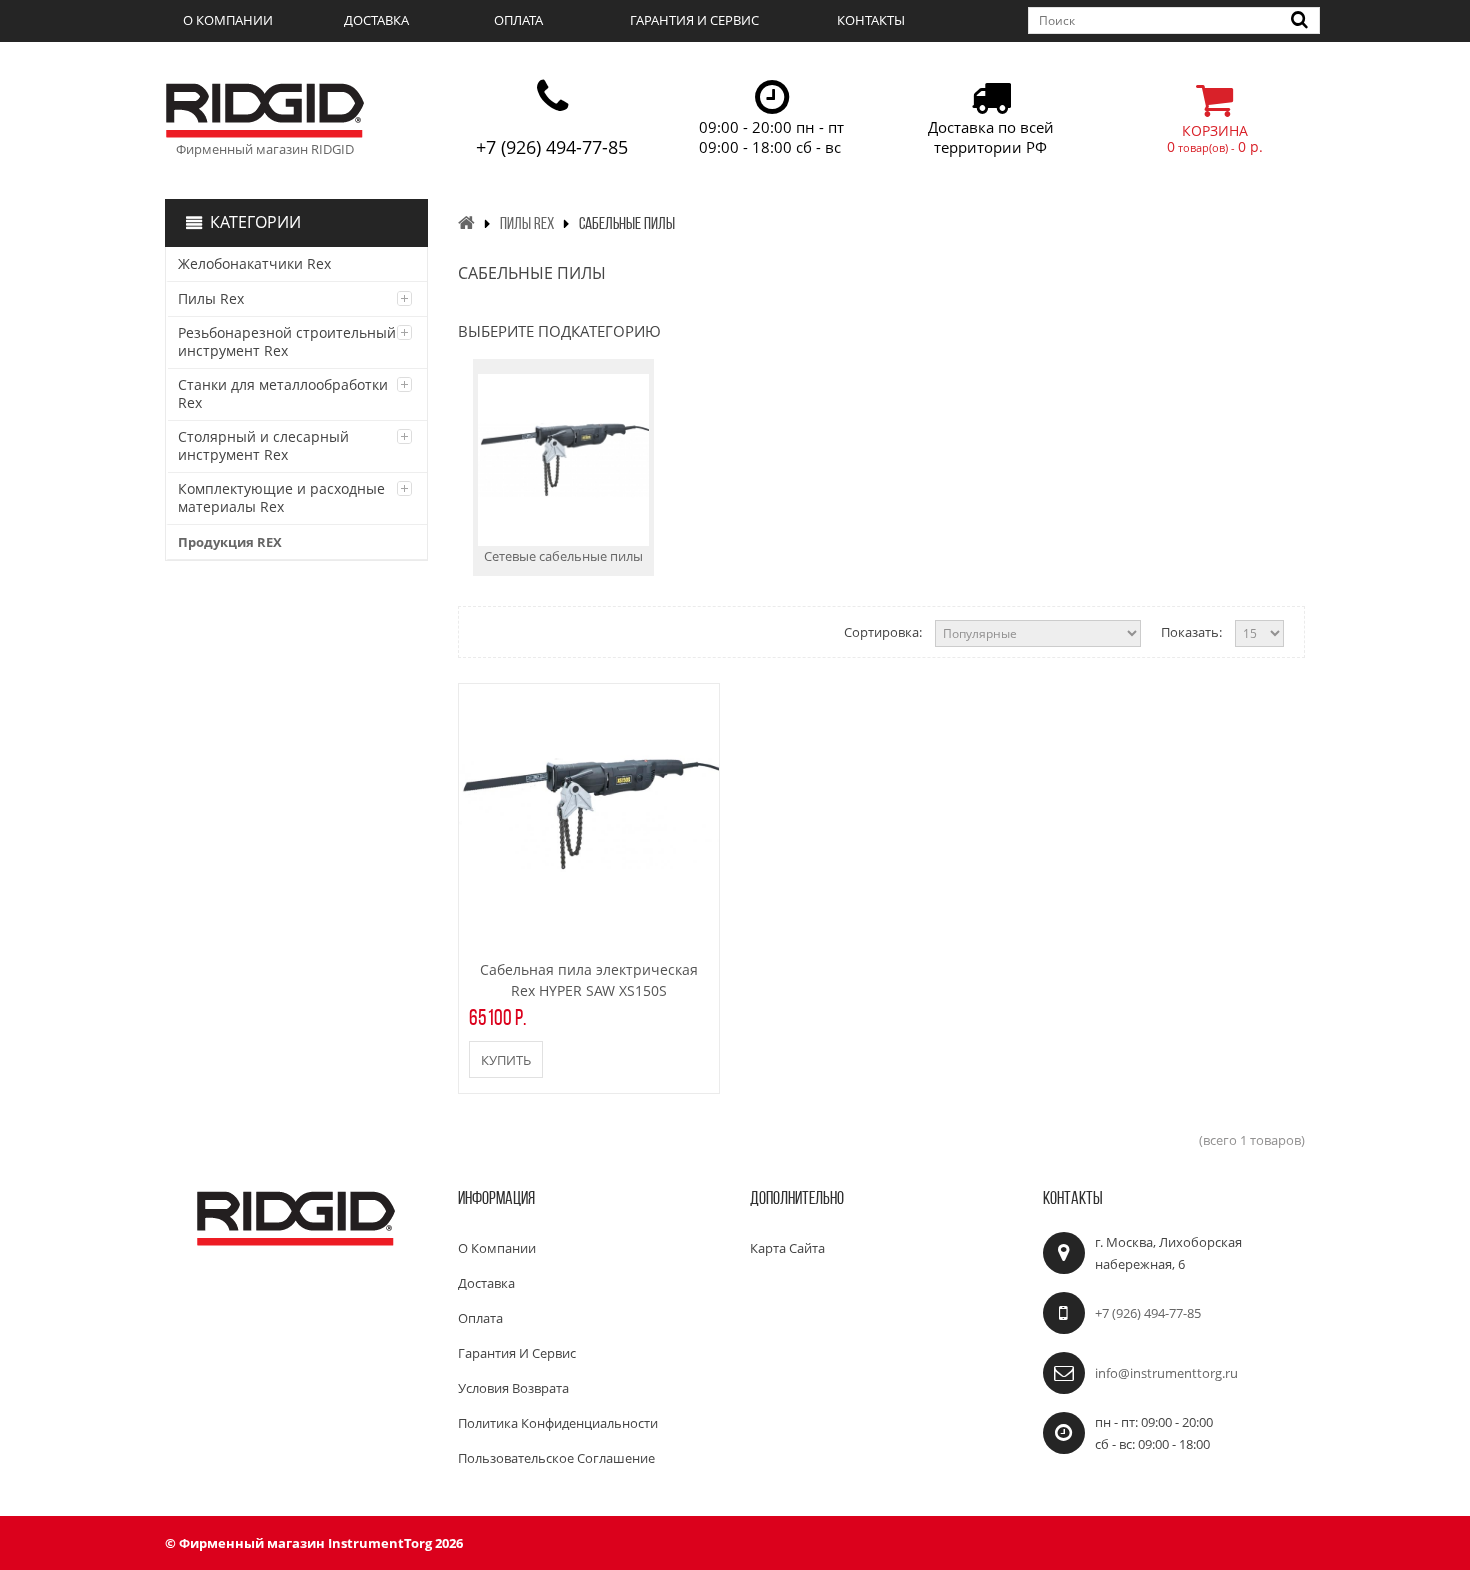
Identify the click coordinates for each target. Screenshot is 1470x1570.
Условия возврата (513, 1388)
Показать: (1191, 632)
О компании (228, 20)
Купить (506, 1060)
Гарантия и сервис (694, 20)
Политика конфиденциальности (558, 1423)
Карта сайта (787, 1248)
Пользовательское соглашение (556, 1458)
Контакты (871, 20)
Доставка (376, 20)
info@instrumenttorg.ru (1166, 1373)
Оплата (518, 20)
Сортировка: (883, 632)
